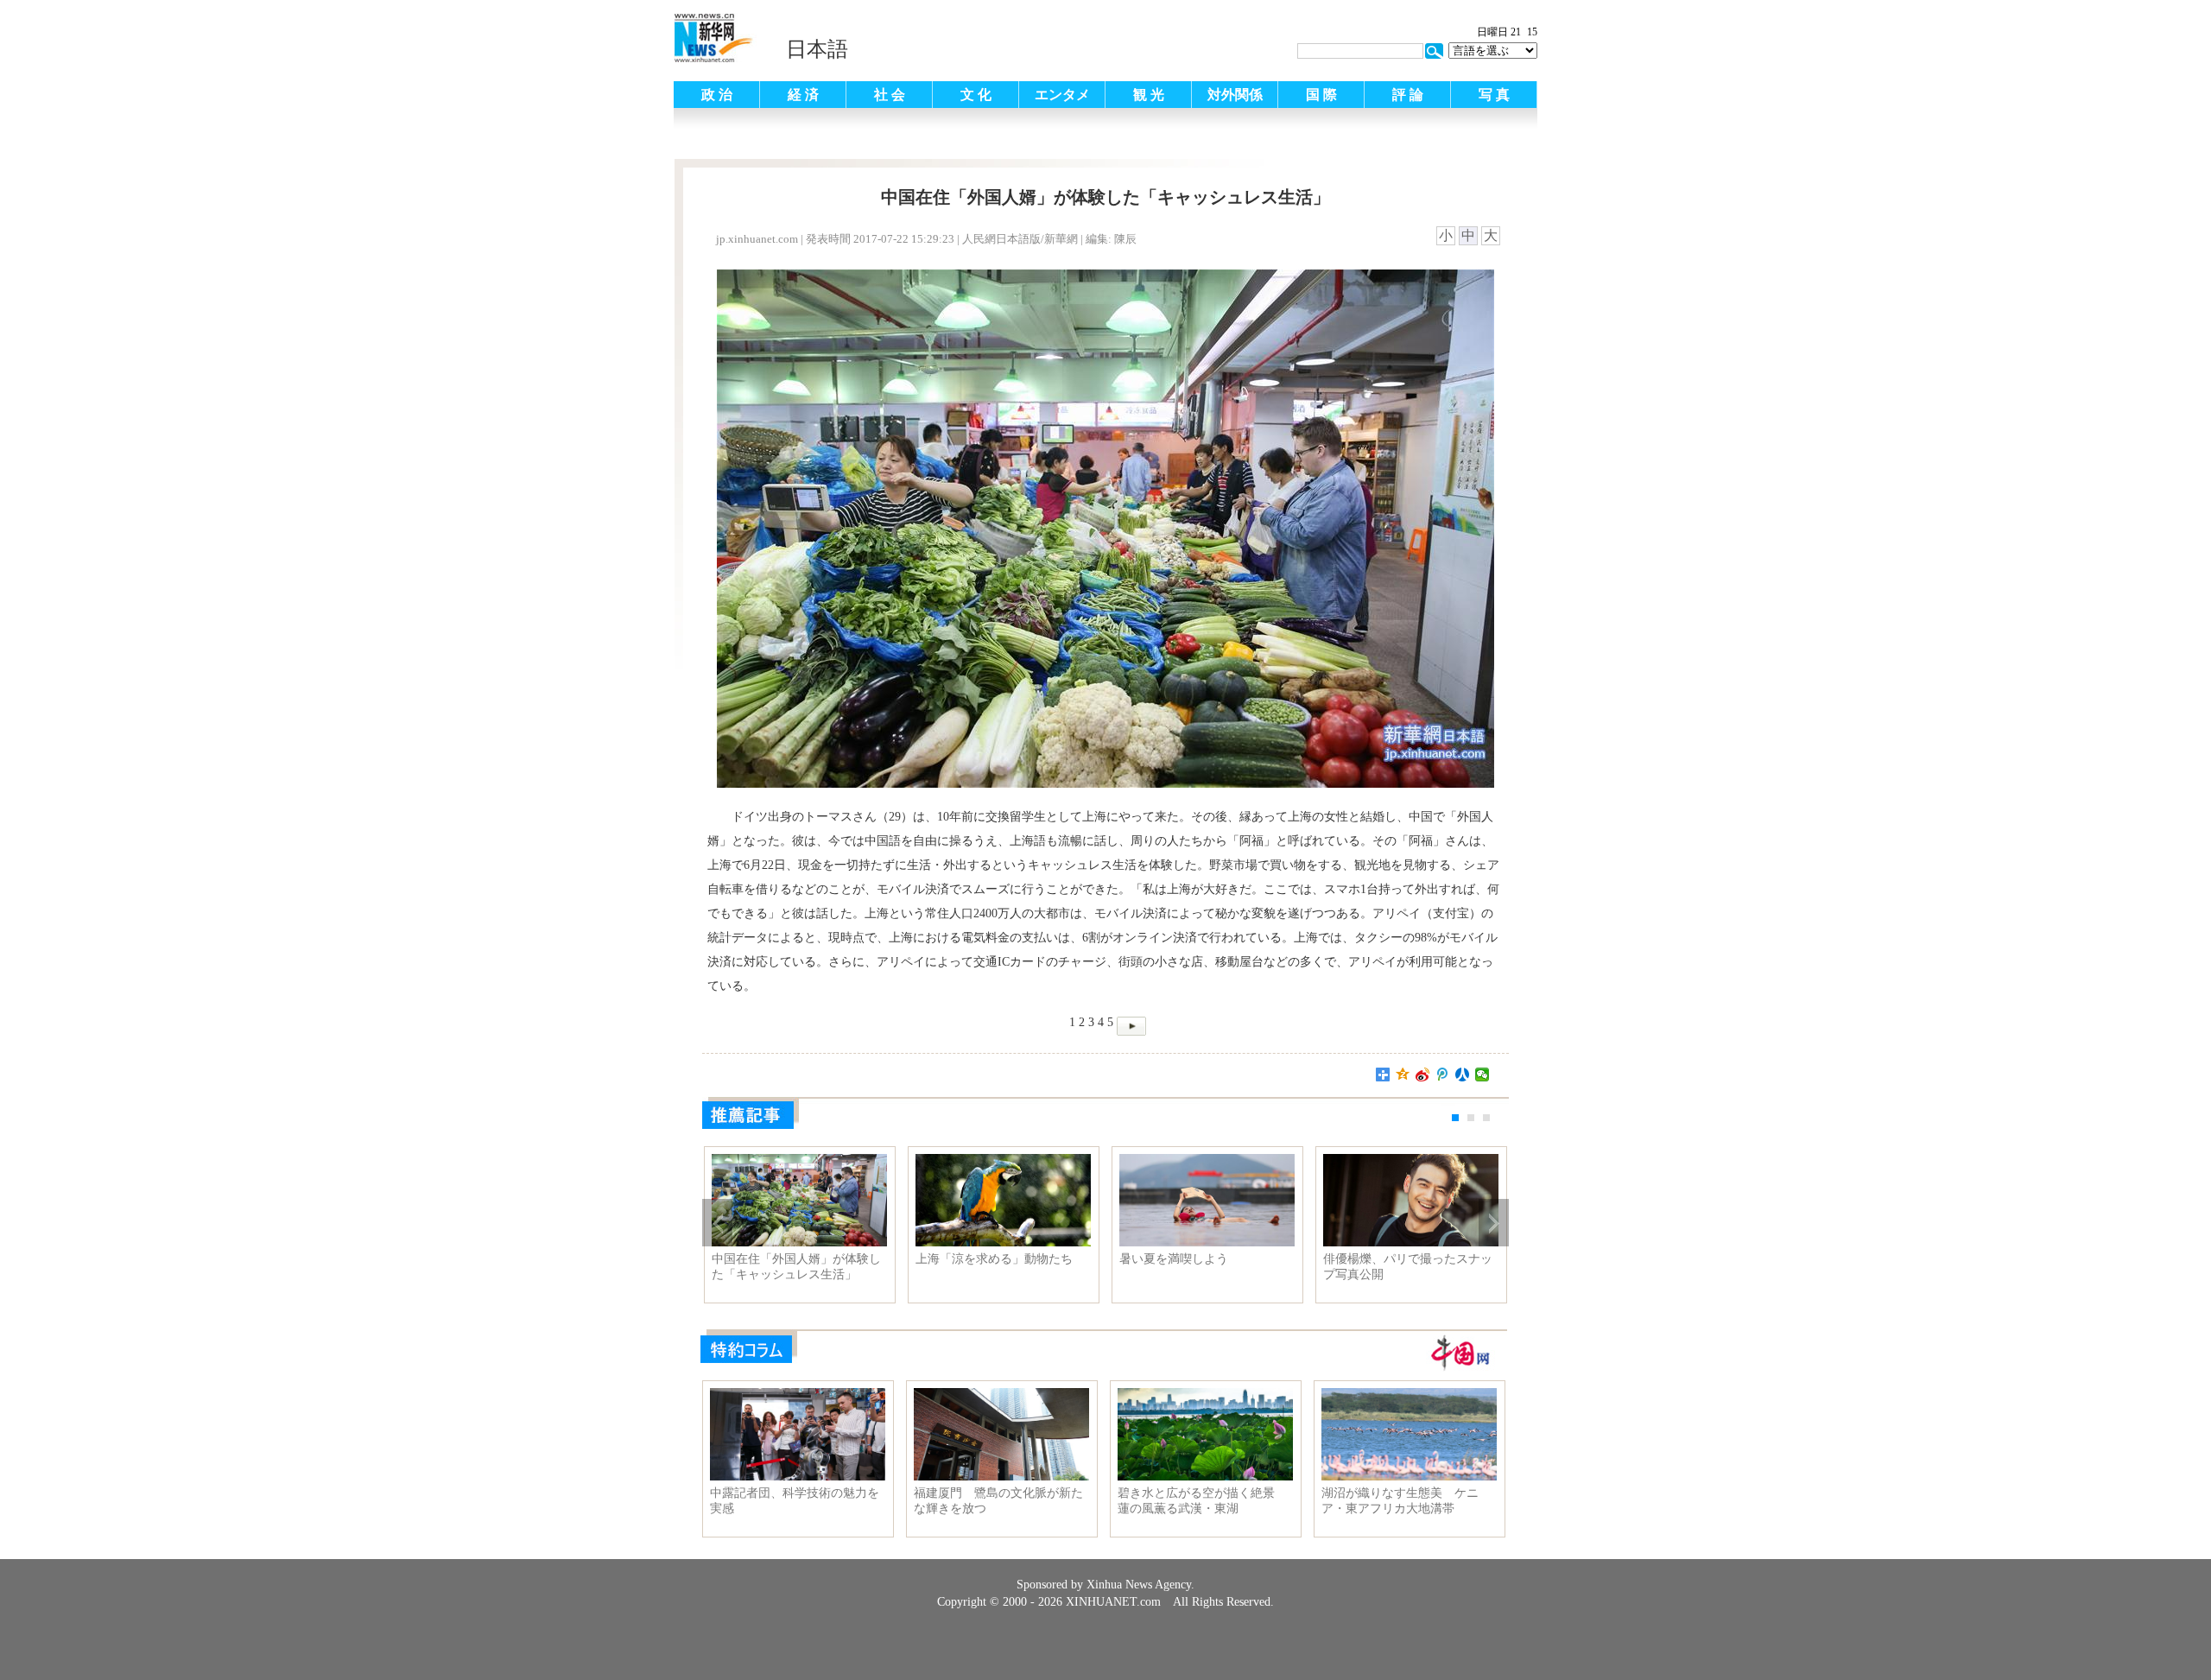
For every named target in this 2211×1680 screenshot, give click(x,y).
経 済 (803, 95)
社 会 (890, 95)
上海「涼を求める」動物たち (994, 1259)
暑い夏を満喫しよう (1174, 1259)
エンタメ (1062, 95)
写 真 (1494, 95)
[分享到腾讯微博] (1443, 1075)
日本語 (817, 49)
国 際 (1321, 95)
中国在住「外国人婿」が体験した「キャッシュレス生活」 (796, 1267)
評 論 (1408, 95)
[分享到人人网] (1463, 1075)
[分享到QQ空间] (1403, 1075)
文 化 (976, 95)
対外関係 (1235, 95)
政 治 (717, 95)
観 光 (1149, 95)
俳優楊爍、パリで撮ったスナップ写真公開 (1408, 1267)
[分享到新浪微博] (1423, 1075)
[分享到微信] (1482, 1075)
